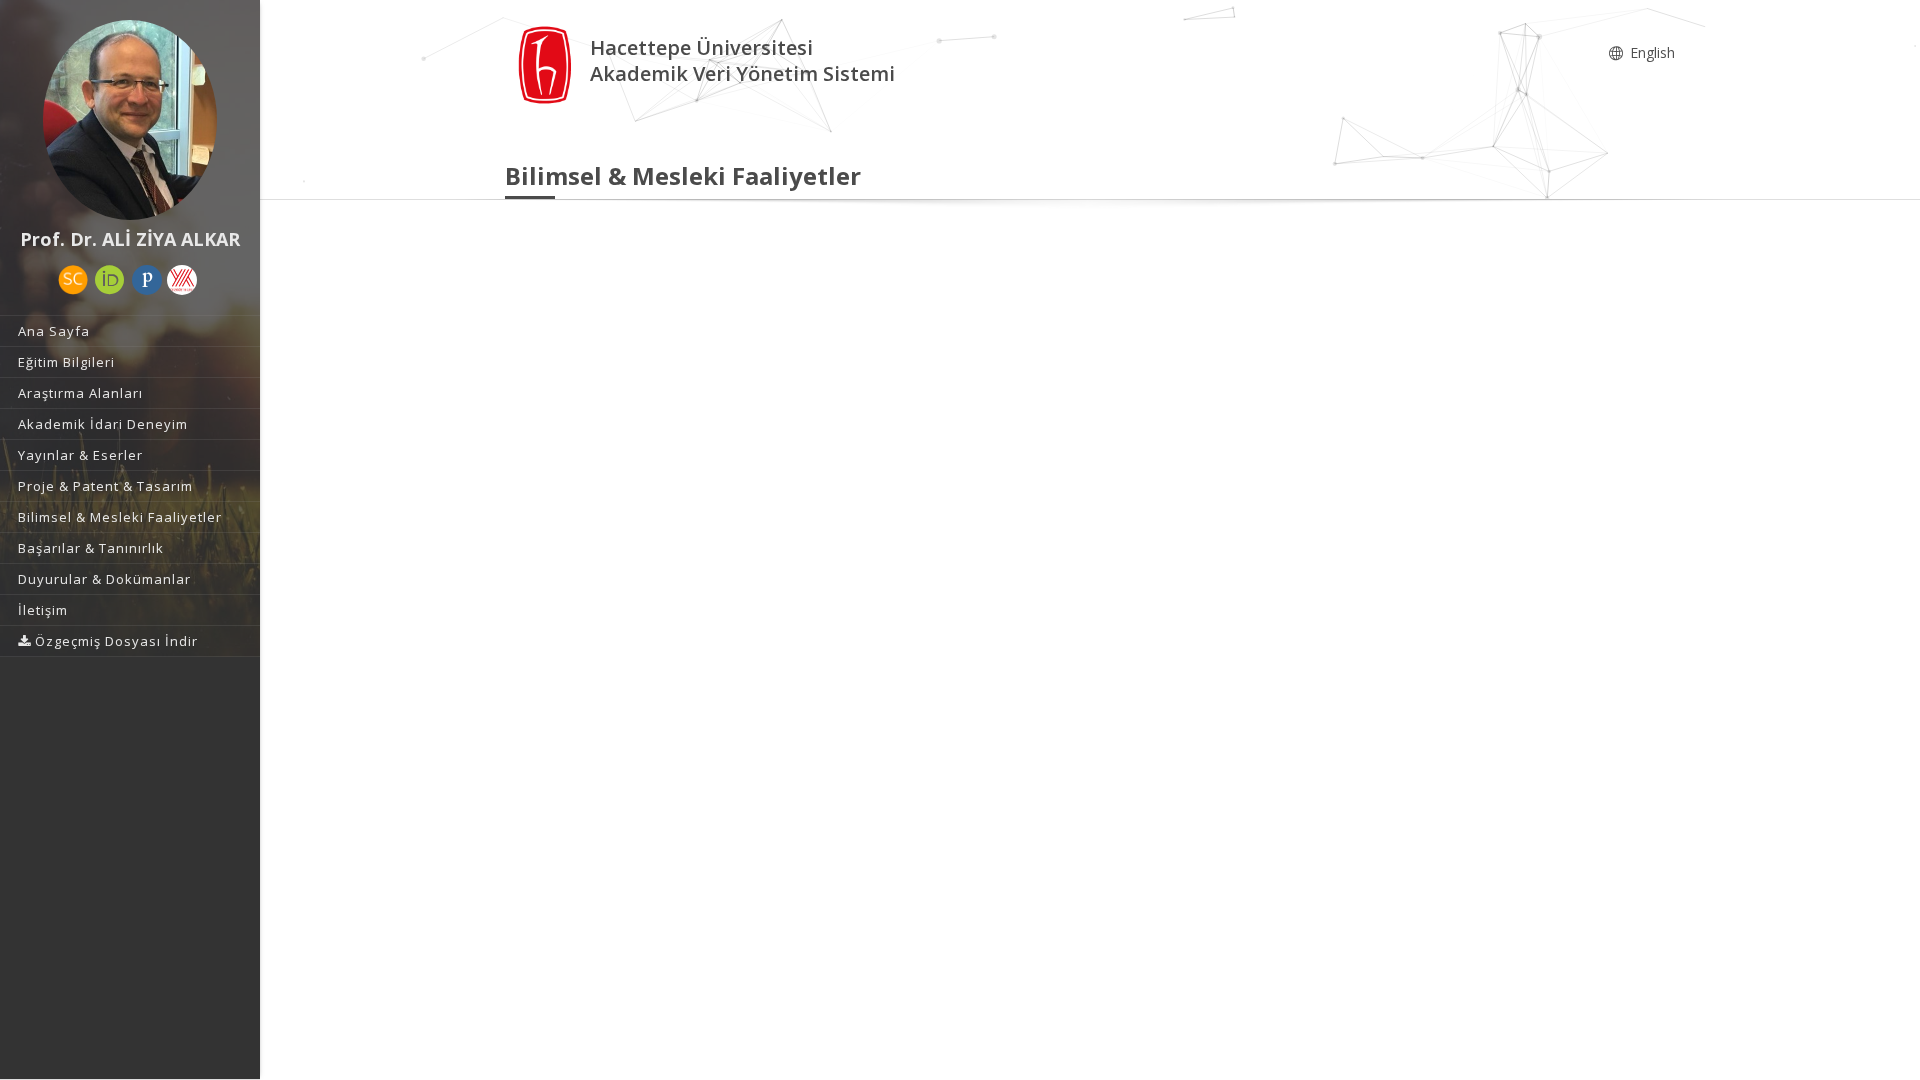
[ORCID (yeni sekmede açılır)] (110, 280)
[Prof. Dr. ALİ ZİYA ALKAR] (130, 120)
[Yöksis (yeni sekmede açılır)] (182, 280)
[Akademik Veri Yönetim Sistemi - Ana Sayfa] (547, 63)
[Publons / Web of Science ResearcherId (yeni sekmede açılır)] (147, 280)
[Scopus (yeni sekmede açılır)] (73, 280)
